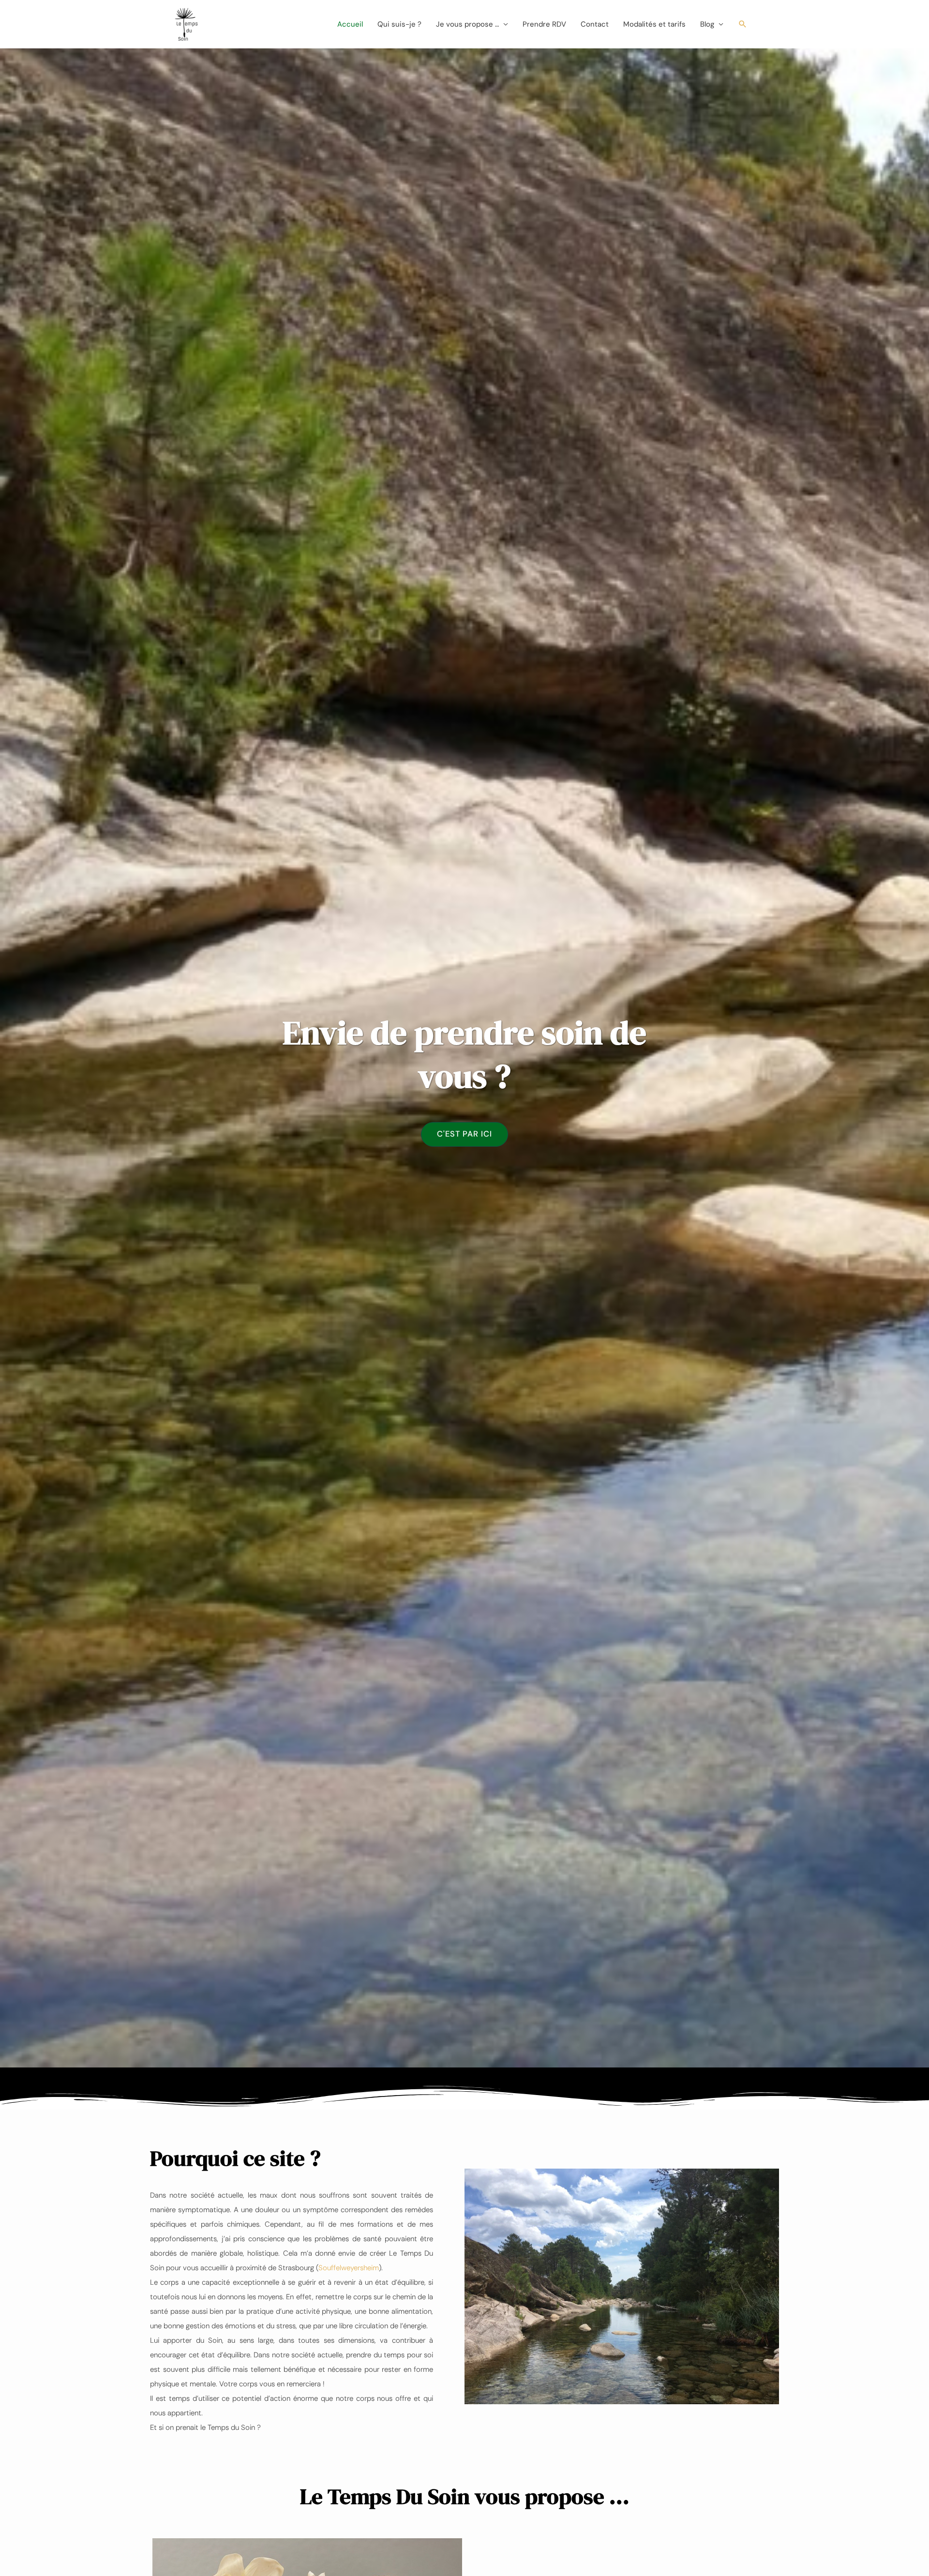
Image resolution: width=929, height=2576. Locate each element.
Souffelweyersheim (349, 2268)
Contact (595, 24)
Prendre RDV (544, 24)
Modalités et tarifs (654, 24)
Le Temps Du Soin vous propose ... (465, 2496)
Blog (707, 24)
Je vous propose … (467, 24)
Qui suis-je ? (399, 24)
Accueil (350, 24)
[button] (743, 24)
